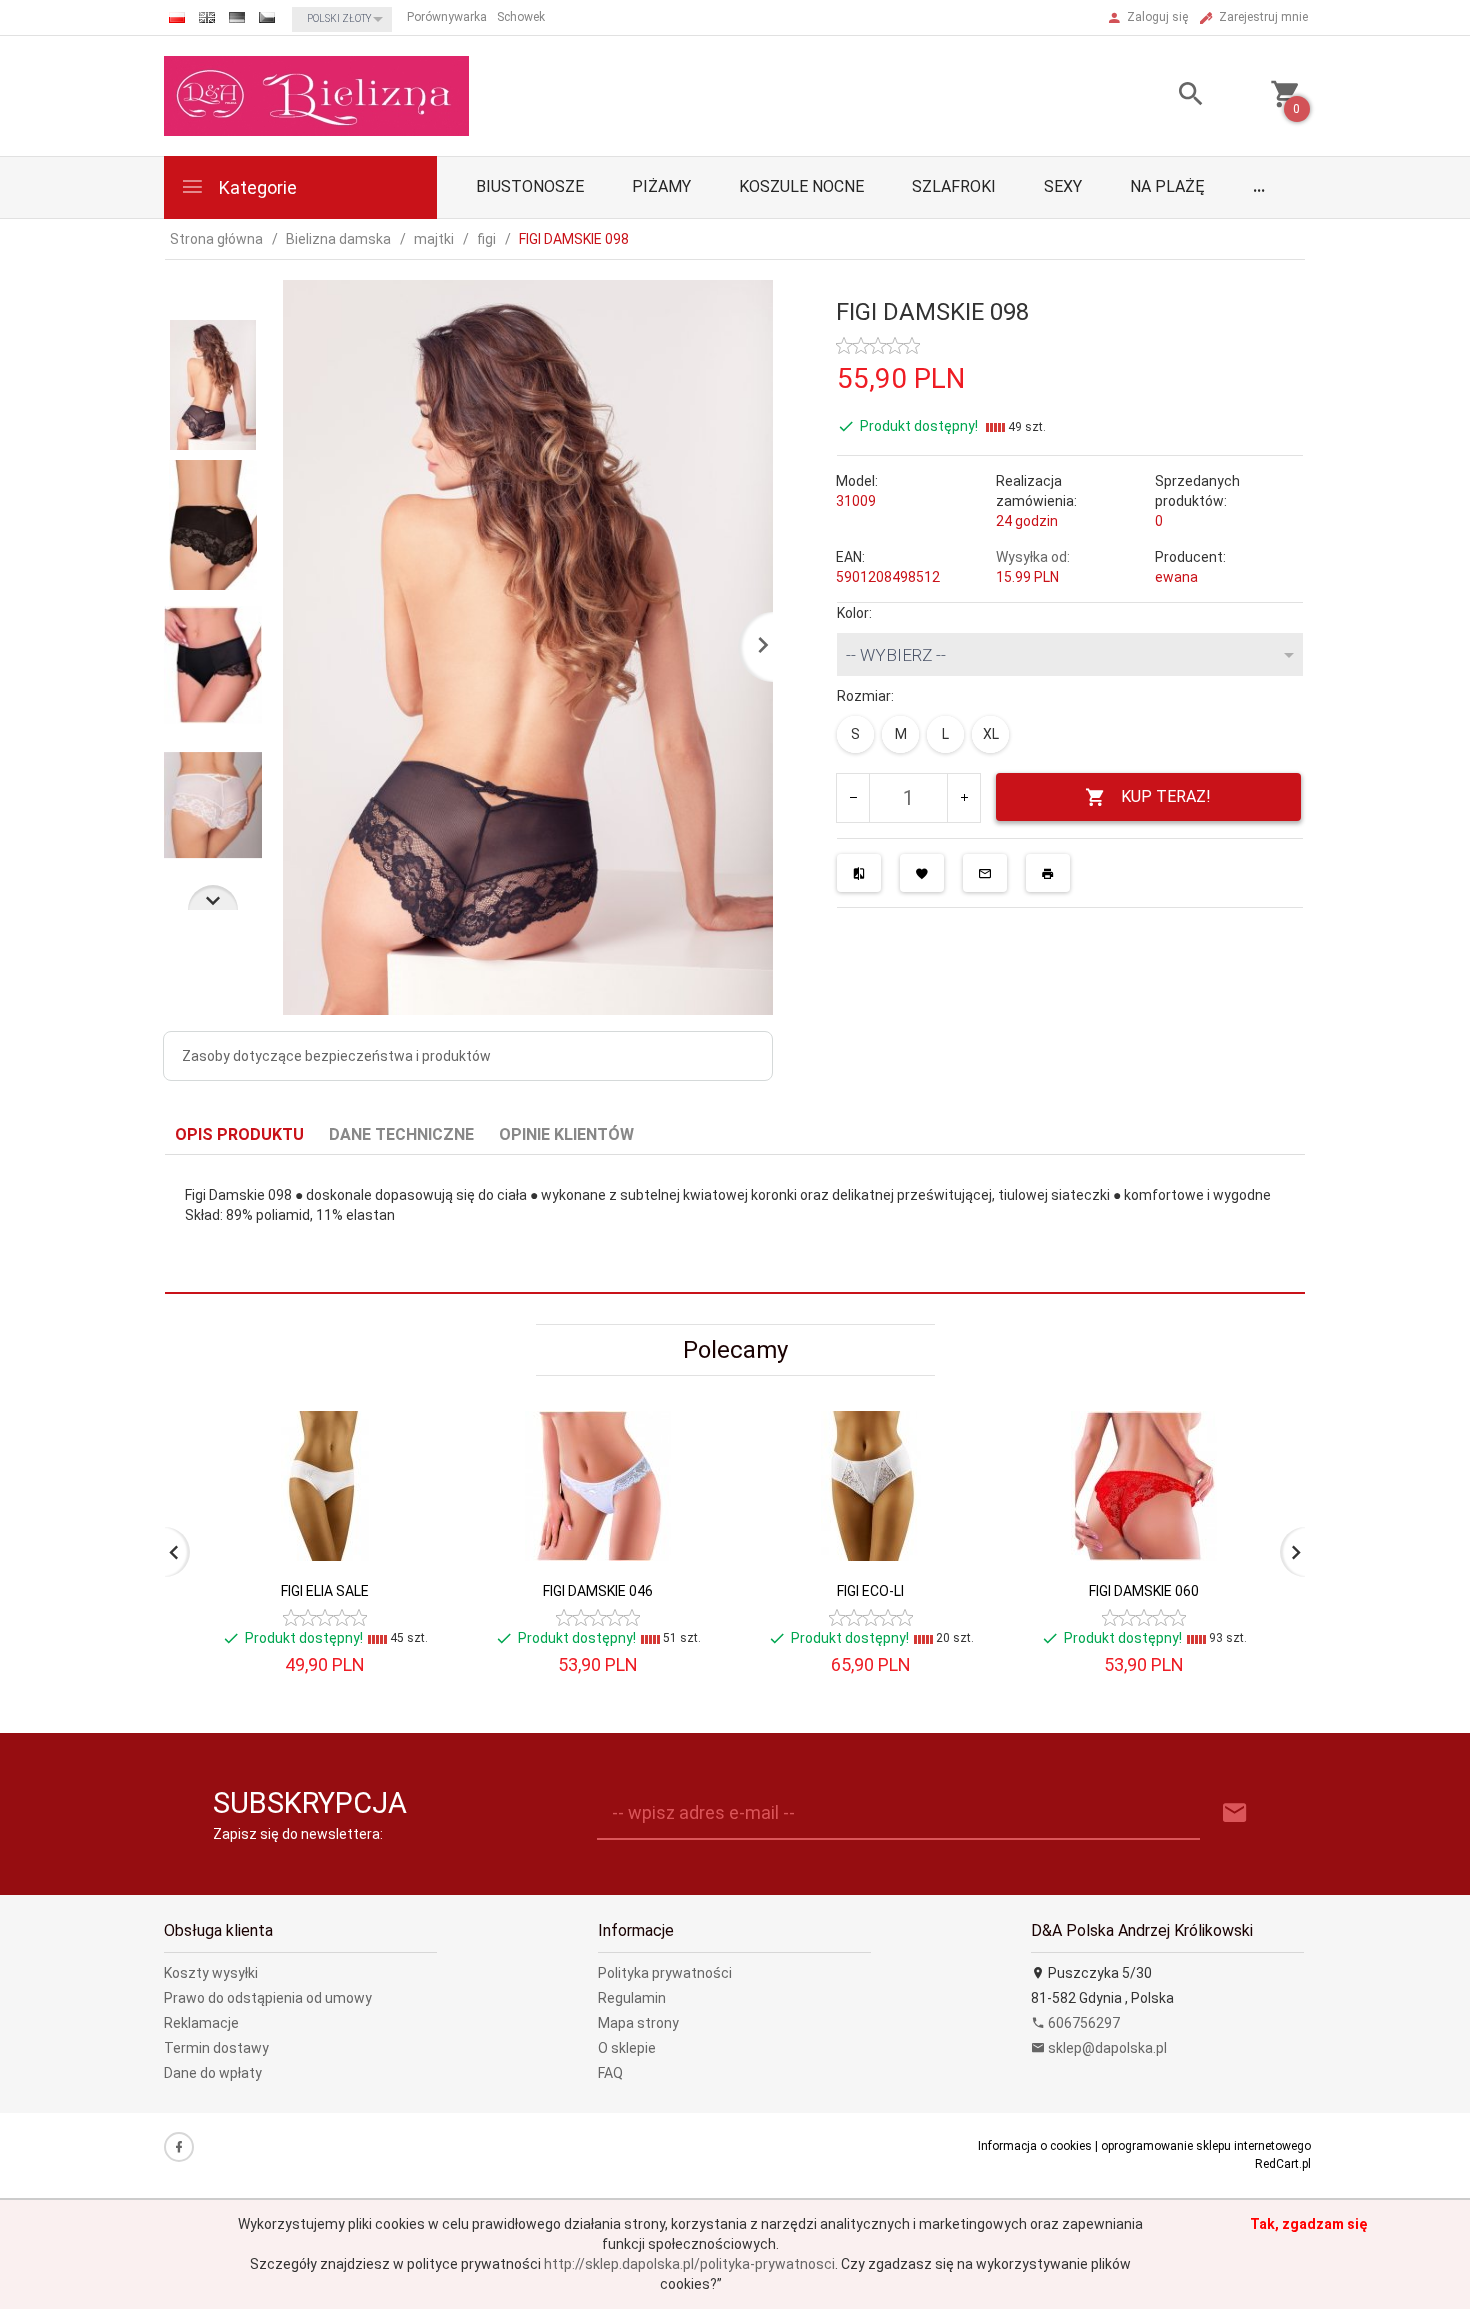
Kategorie (256, 187)
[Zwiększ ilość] (963, 798)
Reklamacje (201, 2023)
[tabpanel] (735, 1224)
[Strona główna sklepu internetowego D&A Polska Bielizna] (316, 95)
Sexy (1063, 186)
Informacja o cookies (1035, 2146)
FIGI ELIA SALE (325, 1591)
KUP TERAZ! (1166, 796)
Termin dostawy (216, 2048)
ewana (1176, 577)
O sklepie (627, 2048)
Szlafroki (954, 186)
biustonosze (530, 186)
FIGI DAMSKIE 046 (598, 1591)
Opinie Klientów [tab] (566, 1134)
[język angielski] (207, 17)
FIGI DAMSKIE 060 (1144, 1591)
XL (991, 734)
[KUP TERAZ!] (413, 1568)
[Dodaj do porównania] (859, 873)
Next (213, 897)
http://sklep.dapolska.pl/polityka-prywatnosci (689, 2264)
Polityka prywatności (665, 1973)
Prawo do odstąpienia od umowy (268, 1998)
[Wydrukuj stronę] (1048, 873)
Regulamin (632, 1998)
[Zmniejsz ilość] (853, 798)
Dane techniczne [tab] (401, 1134)
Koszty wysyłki (211, 1973)
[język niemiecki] (237, 17)
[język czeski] (267, 17)
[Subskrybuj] (1235, 1813)
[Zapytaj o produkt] (985, 873)
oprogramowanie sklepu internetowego (1206, 2146)
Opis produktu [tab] (239, 1134)
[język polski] (177, 17)
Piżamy (661, 186)
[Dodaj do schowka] (922, 873)
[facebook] (179, 2147)
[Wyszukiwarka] (1166, 96)
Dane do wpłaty (213, 2073)
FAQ (610, 2073)
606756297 (1082, 2023)
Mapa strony (638, 2023)
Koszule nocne (801, 186)
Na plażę (1167, 186)
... (1259, 186)
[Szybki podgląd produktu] (413, 1419)
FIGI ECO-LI (870, 1591)
